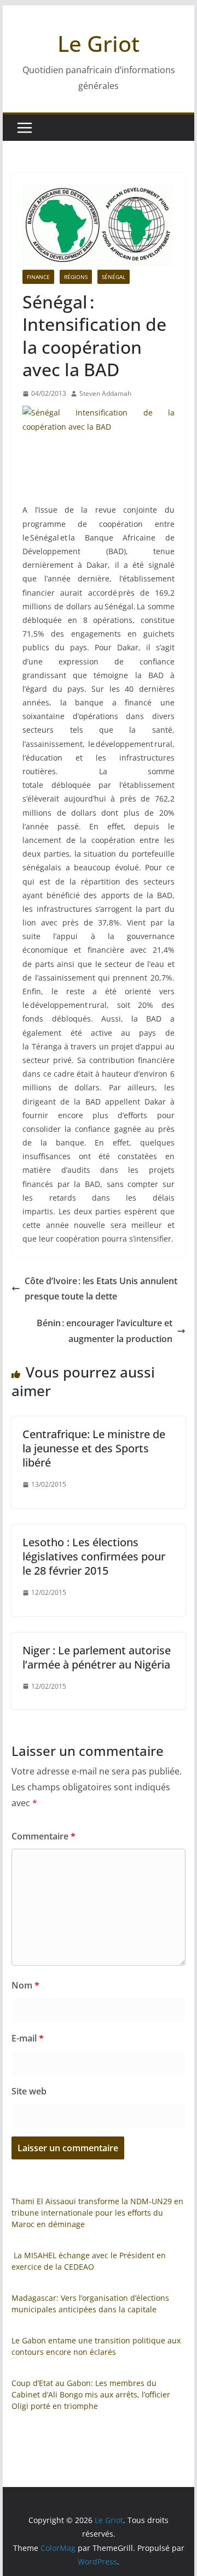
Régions (76, 277)
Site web (29, 2091)
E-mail (28, 2038)
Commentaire (44, 1836)
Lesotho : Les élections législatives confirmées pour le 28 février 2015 (94, 1556)
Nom (25, 1985)
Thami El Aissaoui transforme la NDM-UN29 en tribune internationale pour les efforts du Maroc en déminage (97, 2213)
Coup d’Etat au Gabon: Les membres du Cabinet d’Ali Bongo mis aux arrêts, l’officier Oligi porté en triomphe (91, 2394)
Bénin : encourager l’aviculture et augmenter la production (105, 1331)
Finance (38, 277)
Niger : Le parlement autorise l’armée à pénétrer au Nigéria (97, 1657)
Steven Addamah (105, 393)
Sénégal (114, 277)
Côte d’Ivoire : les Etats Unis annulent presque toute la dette (101, 1289)
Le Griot (99, 43)
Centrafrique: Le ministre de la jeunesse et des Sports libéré (94, 1448)
